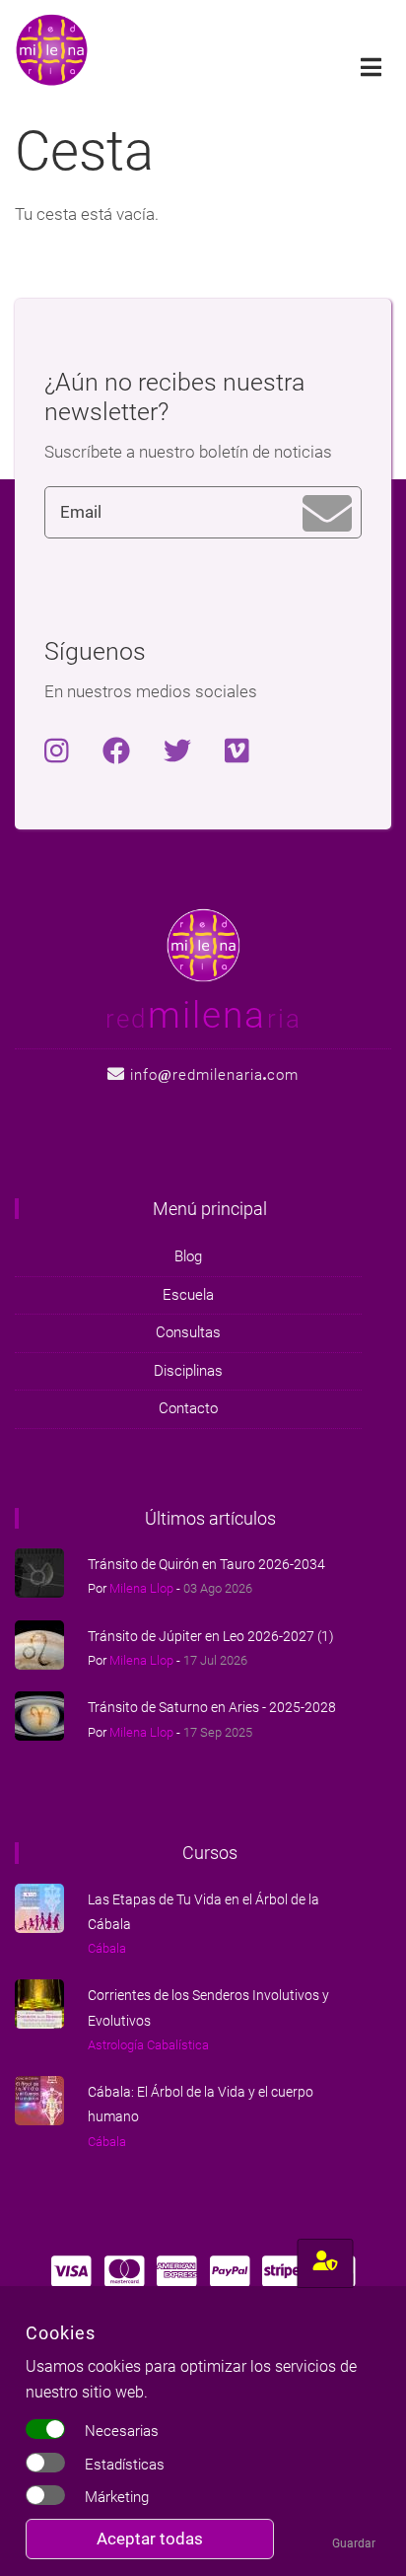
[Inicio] (52, 48)
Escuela (188, 1295)
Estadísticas (125, 2465)
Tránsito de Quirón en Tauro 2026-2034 (206, 1564)
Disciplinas (188, 1371)
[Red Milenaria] (203, 944)
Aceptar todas (150, 2539)
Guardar (354, 2543)
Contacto (188, 1408)
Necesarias (122, 2431)
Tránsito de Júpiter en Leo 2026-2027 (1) (211, 1636)
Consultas (188, 1332)
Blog (188, 1256)
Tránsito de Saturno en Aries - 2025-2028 (212, 1707)
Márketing (117, 2497)
